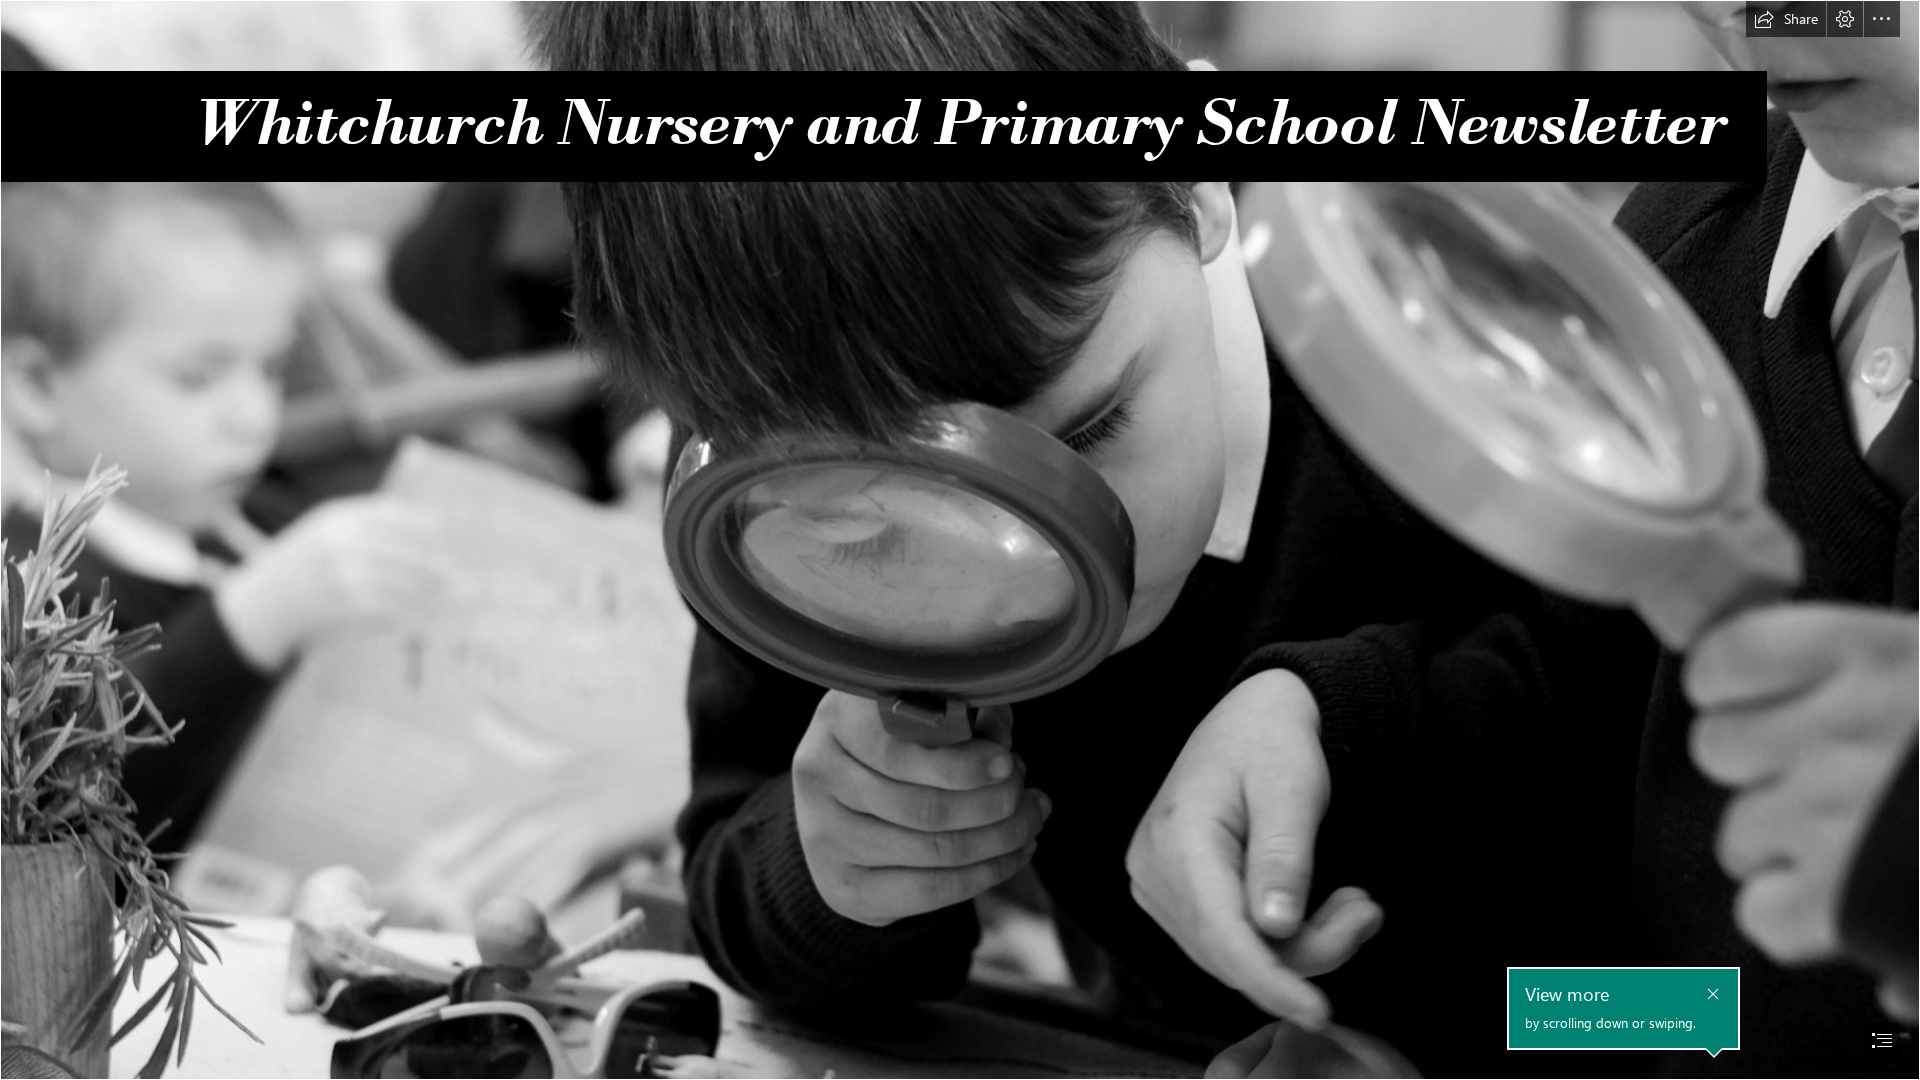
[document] (960, 540)
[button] (1786, 19)
